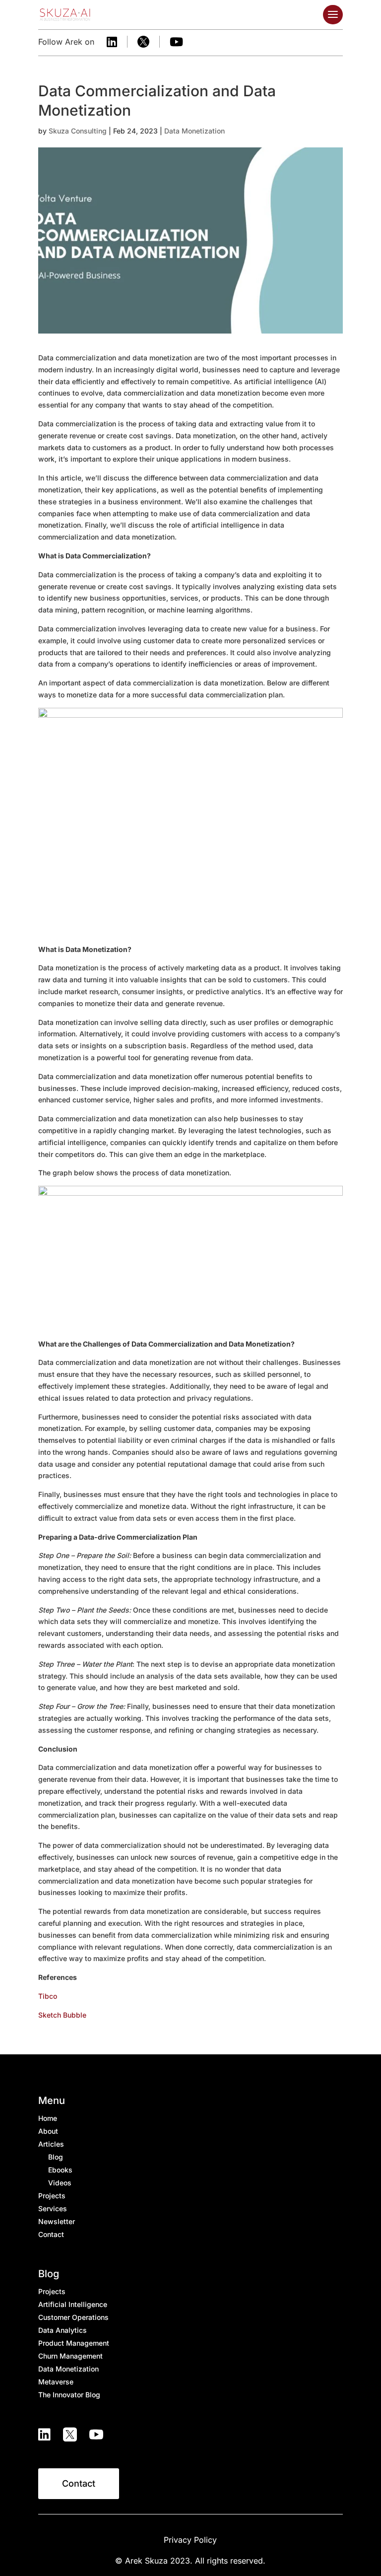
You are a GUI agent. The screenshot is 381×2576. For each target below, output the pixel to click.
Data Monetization (194, 131)
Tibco (48, 1996)
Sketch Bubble (62, 2015)
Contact (79, 2483)
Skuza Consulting (78, 131)
